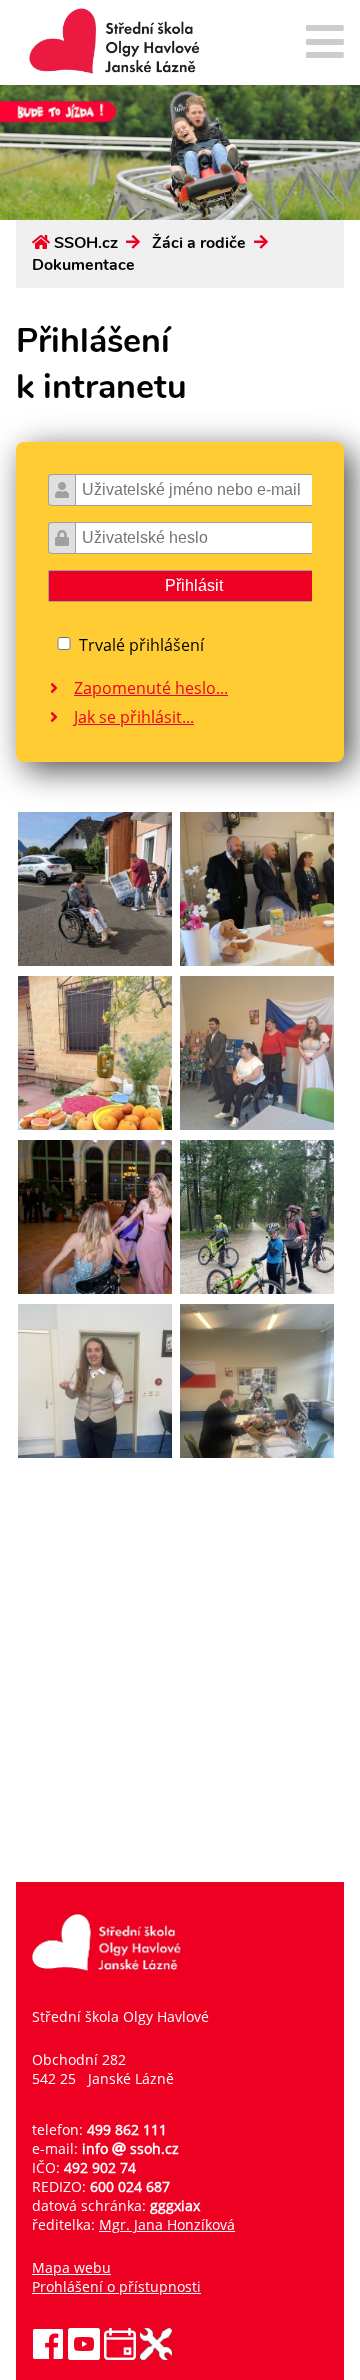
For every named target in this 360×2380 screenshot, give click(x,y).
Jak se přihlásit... (134, 717)
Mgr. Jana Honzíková (167, 2224)
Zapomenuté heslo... (151, 688)
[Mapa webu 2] (325, 43)
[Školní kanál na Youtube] (84, 2354)
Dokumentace (83, 265)
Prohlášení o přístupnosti (116, 2286)
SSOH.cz (86, 243)
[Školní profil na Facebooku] (48, 2354)
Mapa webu (71, 2267)
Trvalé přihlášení (141, 645)
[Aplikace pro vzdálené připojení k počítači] (156, 2354)
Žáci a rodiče (199, 243)
